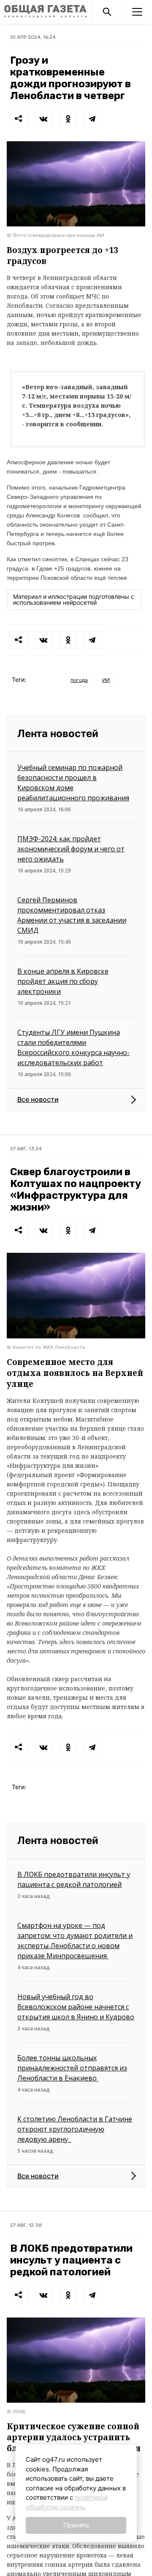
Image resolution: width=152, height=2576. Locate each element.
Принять (76, 2525)
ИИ (106, 680)
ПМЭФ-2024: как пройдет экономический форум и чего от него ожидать (71, 849)
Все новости (38, 1099)
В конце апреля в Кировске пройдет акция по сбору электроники (63, 981)
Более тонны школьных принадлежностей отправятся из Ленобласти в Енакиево (72, 2068)
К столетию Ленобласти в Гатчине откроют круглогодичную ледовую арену (75, 2129)
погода (79, 680)
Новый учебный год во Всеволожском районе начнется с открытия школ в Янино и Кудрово (76, 2007)
